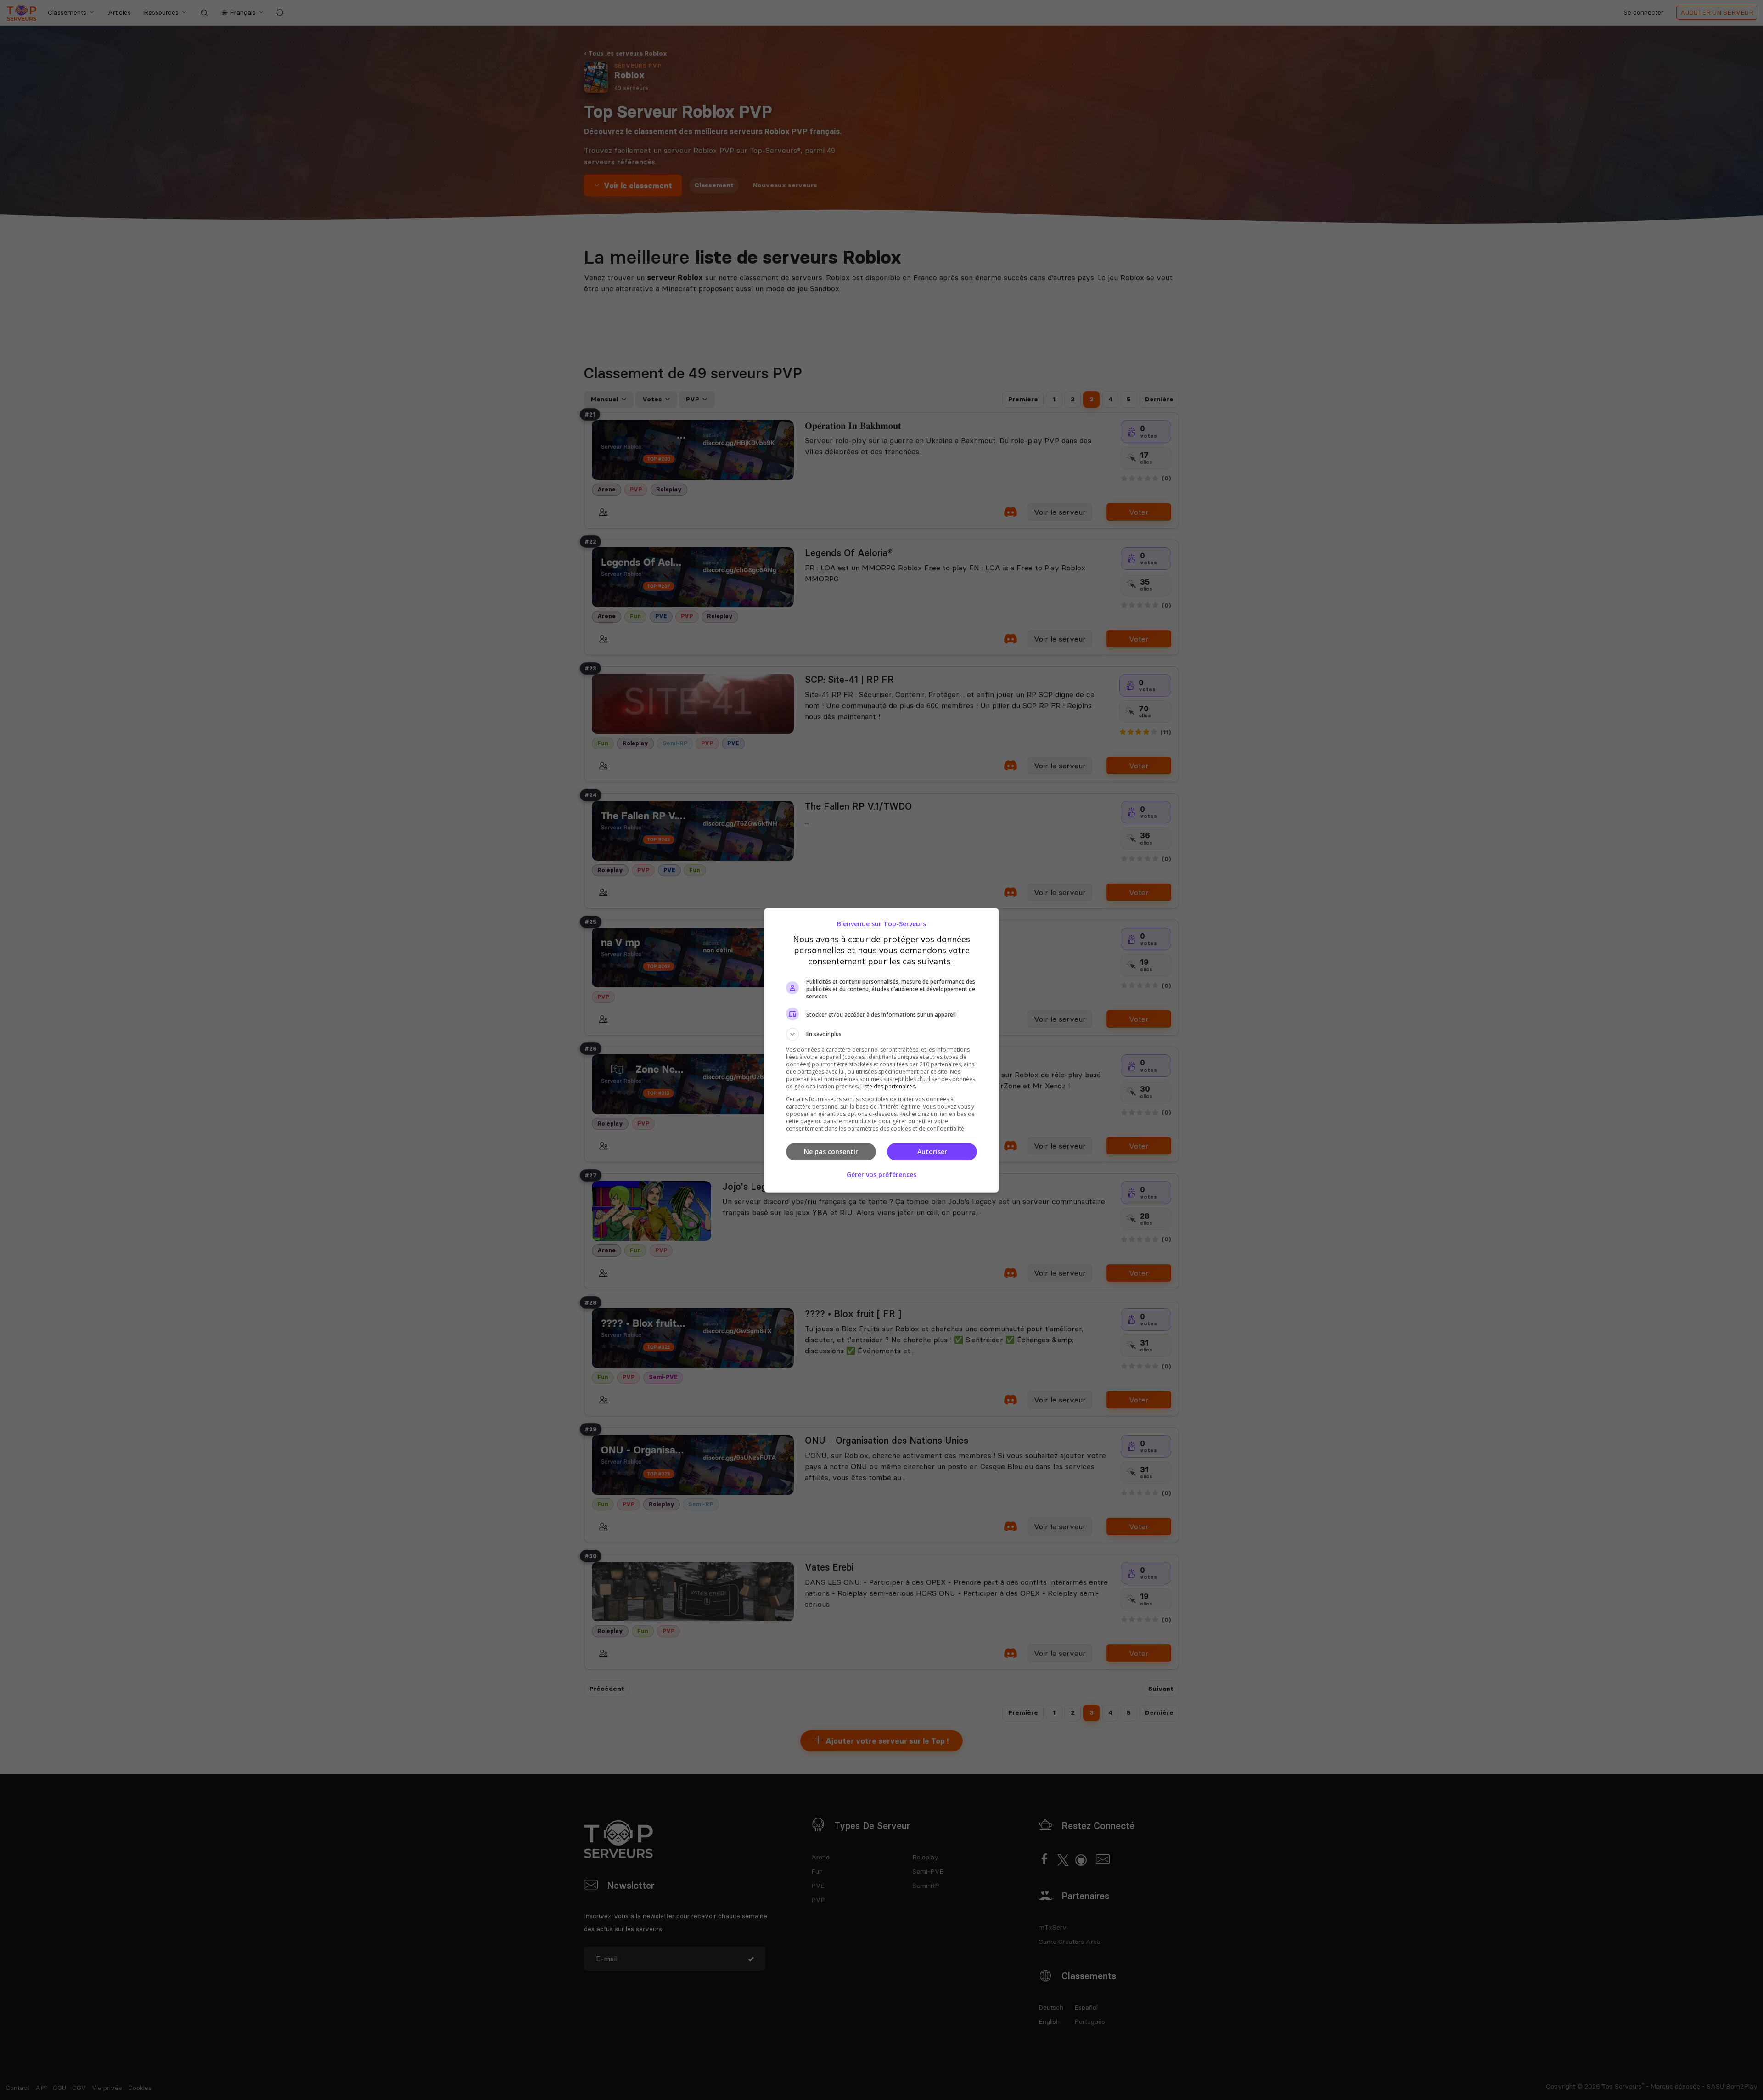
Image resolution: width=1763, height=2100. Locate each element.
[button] (881, 1034)
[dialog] (881, 1050)
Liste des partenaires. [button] (888, 1086)
